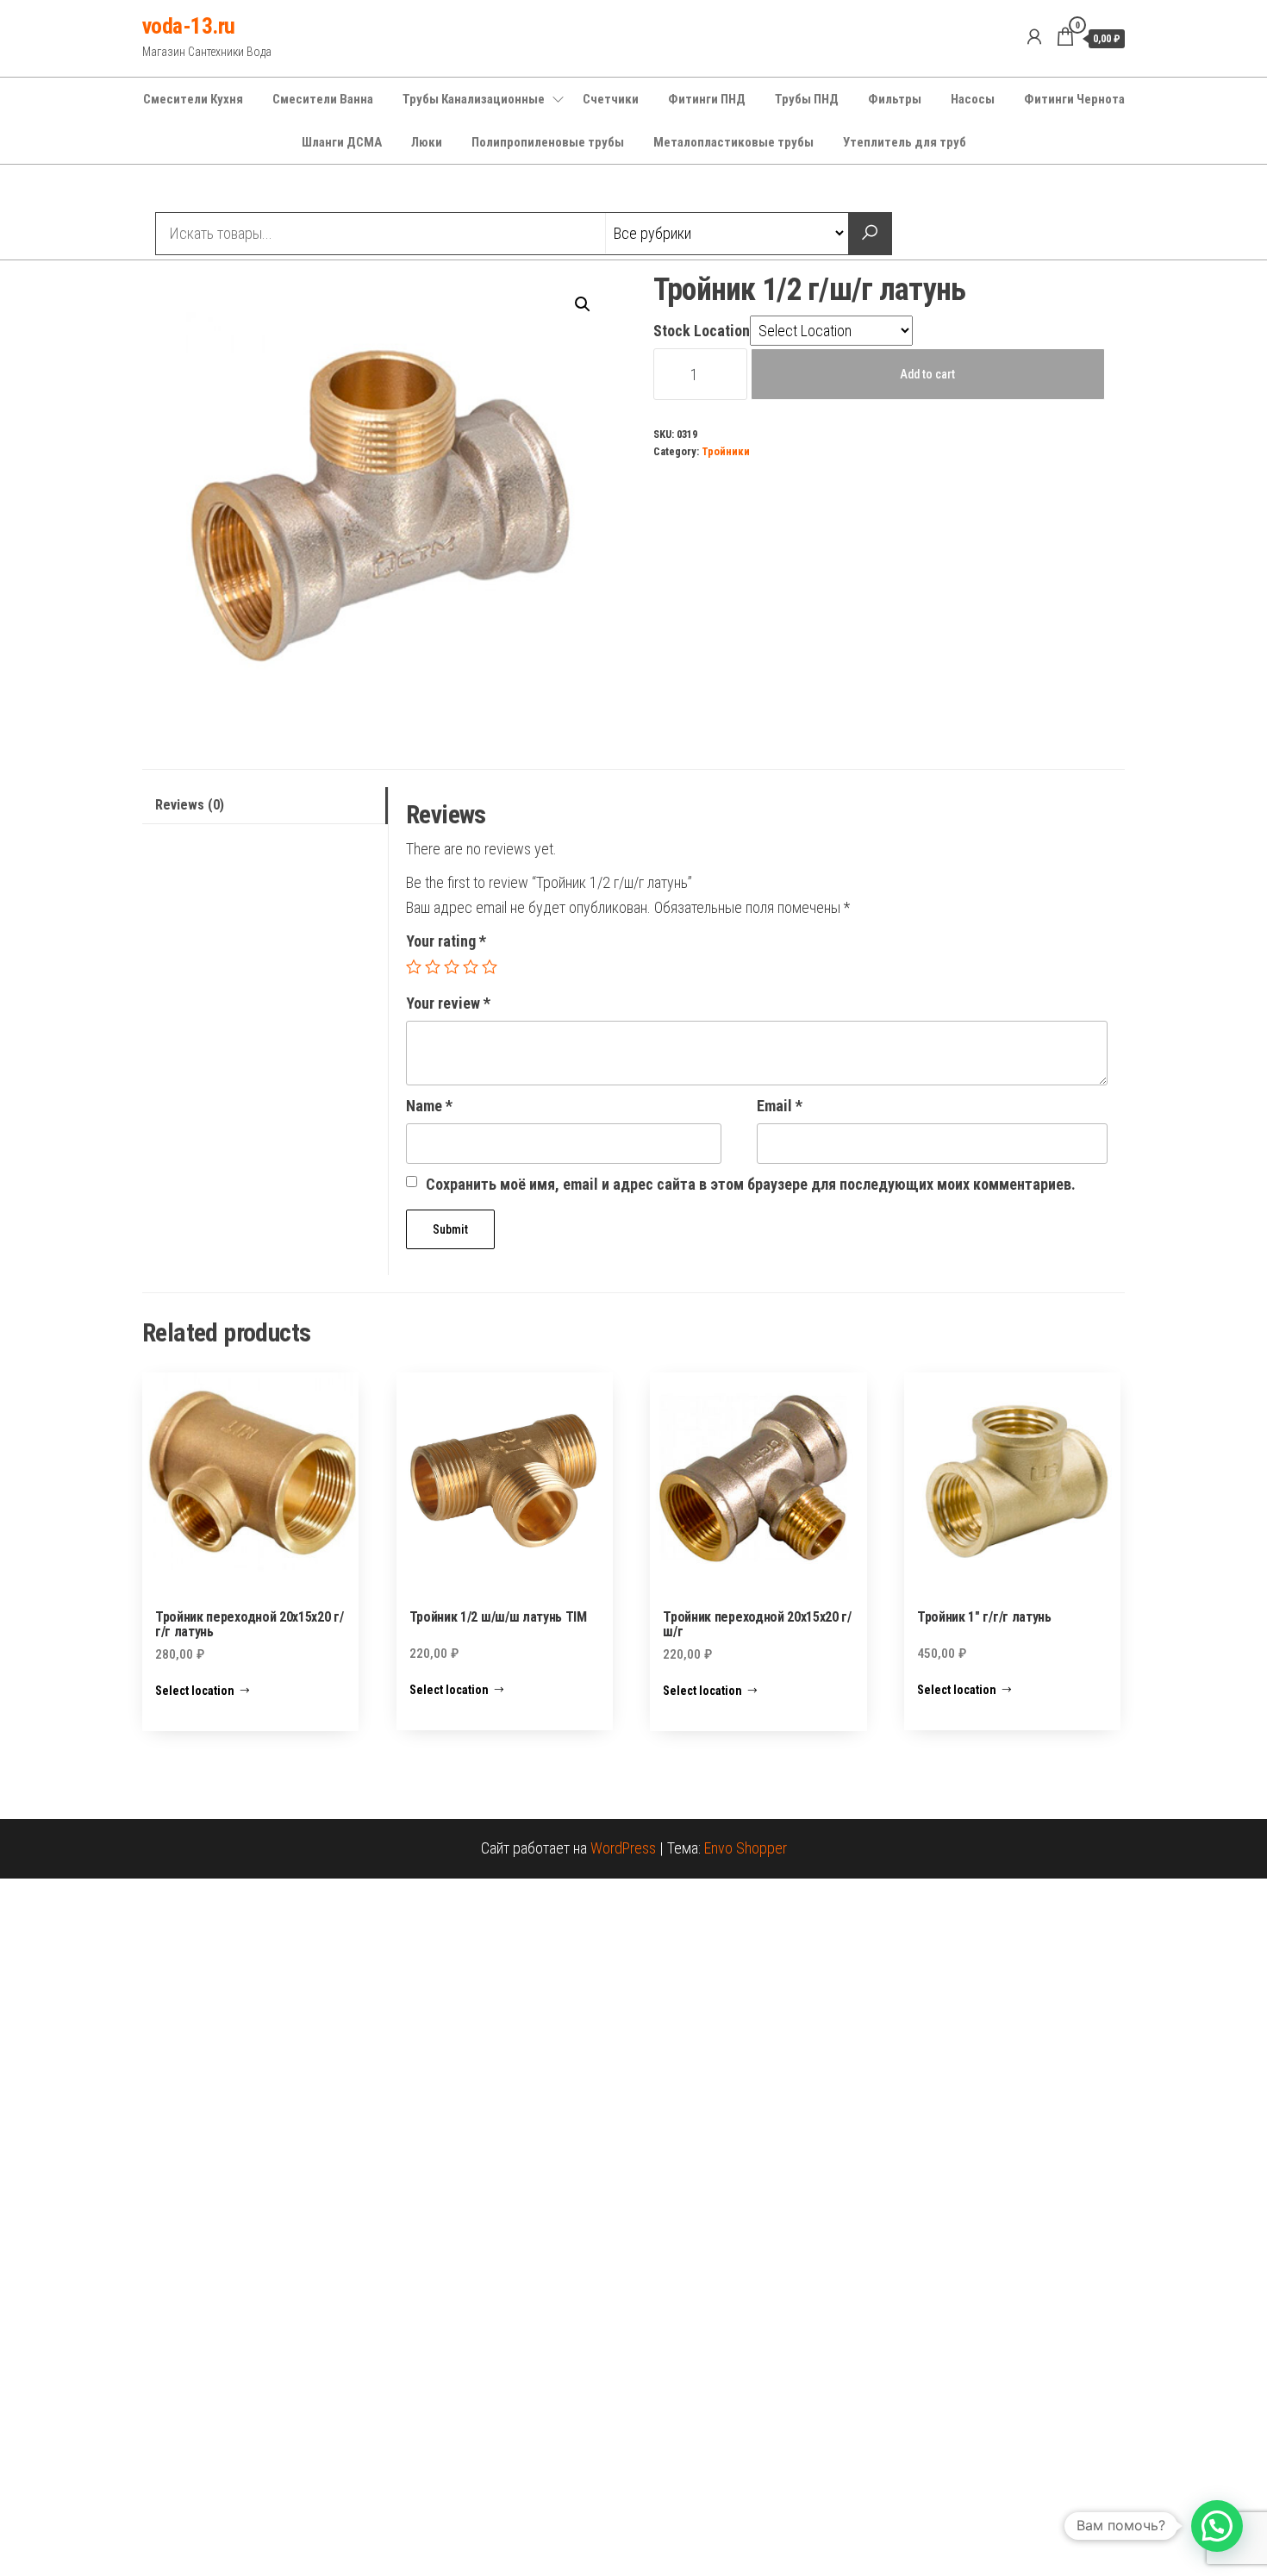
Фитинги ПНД (707, 99)
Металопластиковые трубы (733, 142)
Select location (195, 1691)
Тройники (726, 451)
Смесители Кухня (193, 99)
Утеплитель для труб (905, 142)
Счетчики (611, 99)
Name (429, 1106)
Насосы (973, 99)
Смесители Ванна (323, 99)
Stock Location (702, 331)
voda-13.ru (189, 26)
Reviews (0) (190, 805)
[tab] (265, 806)
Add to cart (927, 374)
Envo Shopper (746, 1848)
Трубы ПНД (807, 99)
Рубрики (205, 191)
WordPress (623, 1848)
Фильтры (895, 99)
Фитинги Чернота (1074, 99)
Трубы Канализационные (474, 99)
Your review (448, 1003)
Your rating (446, 941)
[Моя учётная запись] (1034, 37)
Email (780, 1106)
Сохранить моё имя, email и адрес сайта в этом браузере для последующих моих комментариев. (751, 1184)
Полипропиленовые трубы (548, 142)
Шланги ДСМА (342, 142)
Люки (427, 142)
